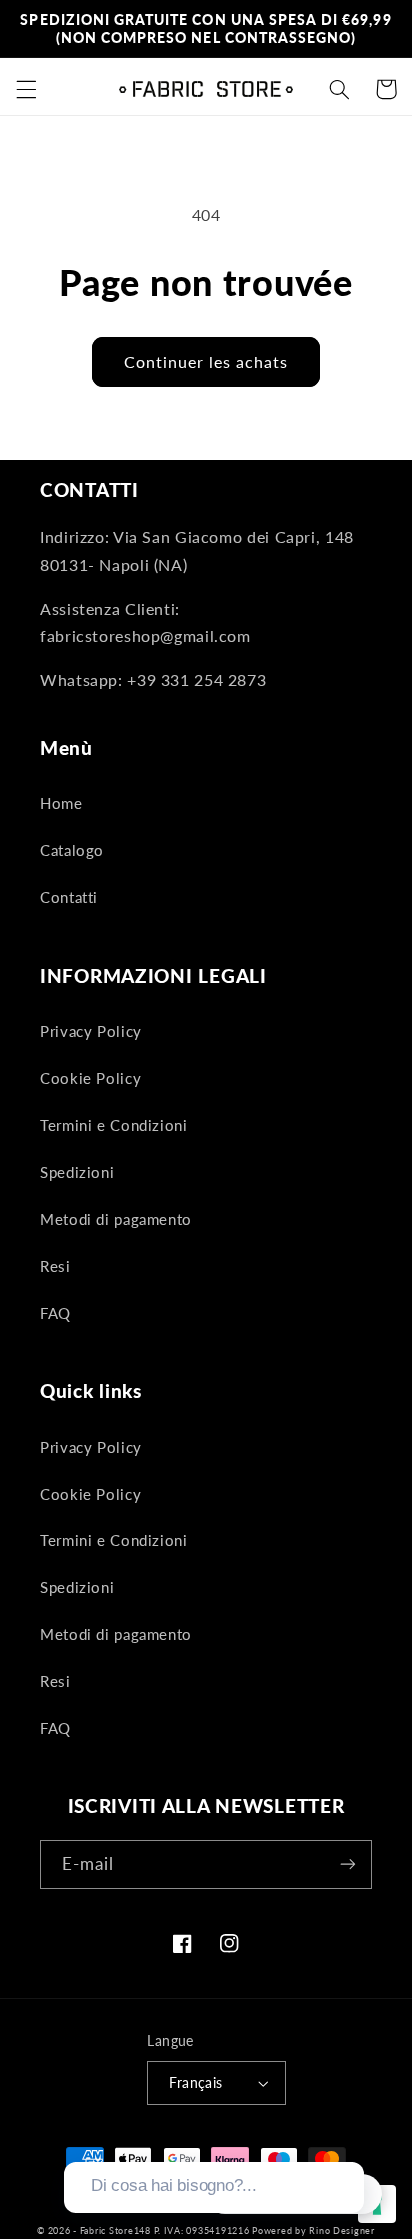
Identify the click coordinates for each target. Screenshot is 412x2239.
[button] (26, 89)
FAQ (55, 1313)
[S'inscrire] (348, 1864)
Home (61, 803)
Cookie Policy (90, 1078)
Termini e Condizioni (114, 1125)
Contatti (69, 897)
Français (195, 2083)
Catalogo (72, 850)
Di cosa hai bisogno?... (173, 2185)
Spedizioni (77, 1172)
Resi (55, 1266)
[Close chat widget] (347, 2139)
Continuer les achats (206, 361)
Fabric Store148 (115, 2230)
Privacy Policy (91, 1031)
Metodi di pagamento (116, 1219)
